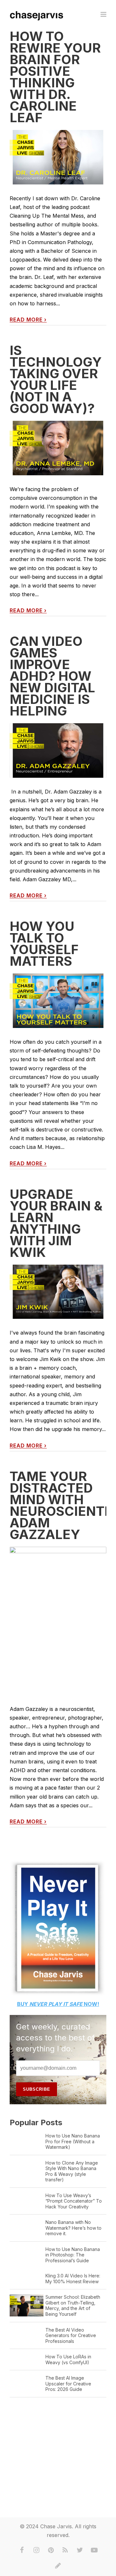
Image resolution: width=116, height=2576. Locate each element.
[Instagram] (36, 2550)
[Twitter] (80, 2550)
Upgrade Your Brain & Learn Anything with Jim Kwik (56, 1223)
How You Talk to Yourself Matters (44, 944)
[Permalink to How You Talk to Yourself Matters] (58, 1001)
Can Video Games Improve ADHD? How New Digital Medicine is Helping (52, 676)
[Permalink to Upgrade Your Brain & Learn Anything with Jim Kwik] (58, 1292)
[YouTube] (94, 2550)
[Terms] (58, 2566)
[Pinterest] (51, 2550)
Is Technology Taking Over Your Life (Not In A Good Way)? (56, 379)
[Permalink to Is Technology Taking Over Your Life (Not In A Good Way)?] (58, 448)
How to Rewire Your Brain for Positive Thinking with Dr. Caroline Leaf (55, 77)
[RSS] (65, 2550)
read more (28, 320)
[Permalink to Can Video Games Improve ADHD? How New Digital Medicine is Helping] (58, 750)
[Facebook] (22, 2550)
